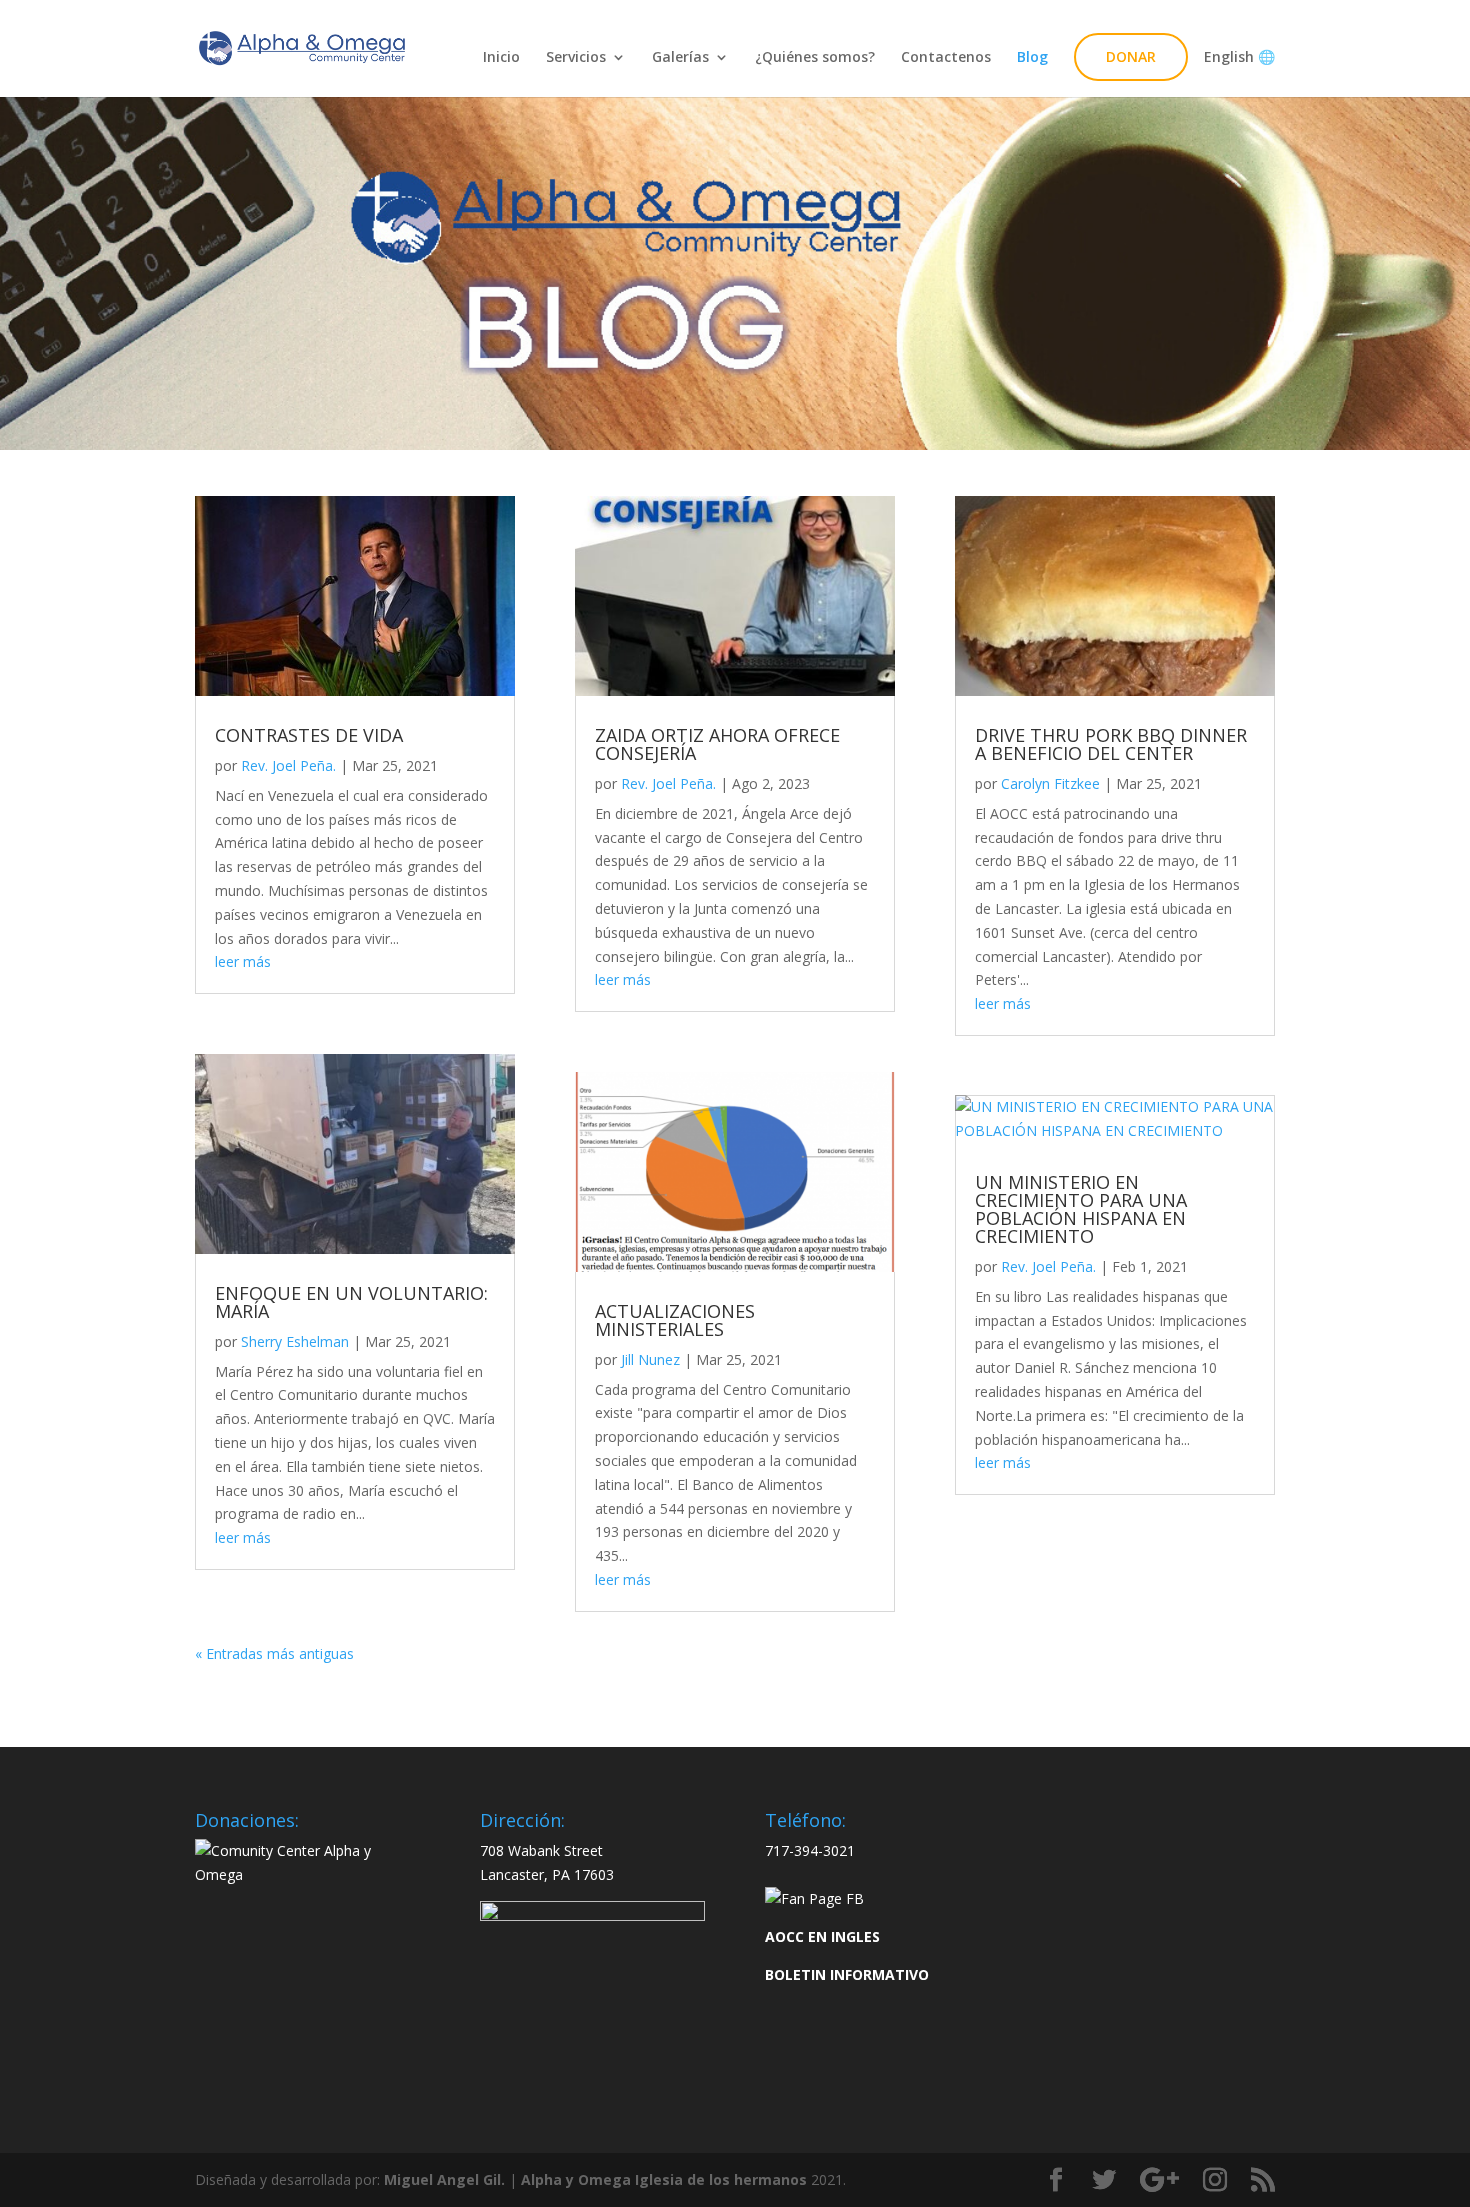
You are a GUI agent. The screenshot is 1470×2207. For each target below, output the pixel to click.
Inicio (501, 58)
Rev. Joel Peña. (288, 765)
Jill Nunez (650, 1359)
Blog (1032, 58)
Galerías (680, 58)
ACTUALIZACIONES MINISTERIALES (675, 1320)
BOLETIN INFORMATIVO (847, 1974)
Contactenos (946, 58)
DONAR (1131, 56)
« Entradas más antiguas (274, 1653)
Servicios (576, 58)
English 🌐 (1233, 58)
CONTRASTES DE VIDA (309, 735)
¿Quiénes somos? (815, 58)
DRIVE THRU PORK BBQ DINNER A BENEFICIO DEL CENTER (1111, 744)
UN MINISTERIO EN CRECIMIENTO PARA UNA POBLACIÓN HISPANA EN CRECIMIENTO (1081, 1209)
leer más (243, 961)
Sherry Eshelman (295, 1341)
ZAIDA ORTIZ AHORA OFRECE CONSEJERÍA (717, 744)
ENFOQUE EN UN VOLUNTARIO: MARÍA (351, 1302)
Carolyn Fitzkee (1050, 783)
